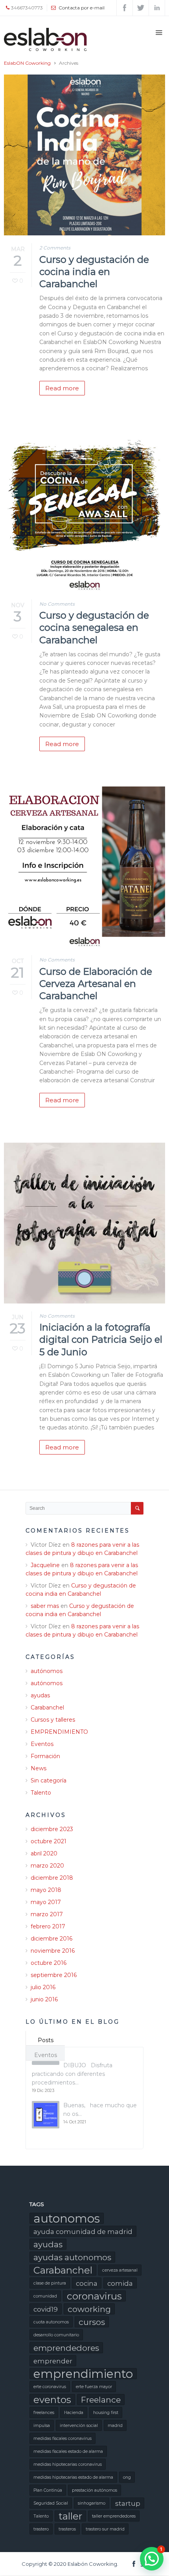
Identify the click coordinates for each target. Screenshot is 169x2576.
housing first (106, 2413)
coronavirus (94, 2296)
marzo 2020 (47, 1866)
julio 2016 (43, 1987)
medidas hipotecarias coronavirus (68, 2464)
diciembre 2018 (52, 1878)
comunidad (45, 2296)
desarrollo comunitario (56, 2335)
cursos (92, 2322)
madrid (115, 2426)
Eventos (42, 1744)
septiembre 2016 (54, 1975)
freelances (44, 2413)
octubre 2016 (49, 1963)
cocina (87, 2283)
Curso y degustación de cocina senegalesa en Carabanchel (94, 627)
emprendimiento (83, 2374)
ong (127, 2477)
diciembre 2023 (52, 1829)
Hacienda (74, 2413)
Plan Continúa (48, 2490)
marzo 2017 (47, 1914)
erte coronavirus (50, 2387)
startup (128, 2503)
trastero (41, 2529)
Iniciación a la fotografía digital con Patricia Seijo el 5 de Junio (101, 1339)
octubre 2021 (49, 1841)
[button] (152, 2559)
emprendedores (66, 2348)
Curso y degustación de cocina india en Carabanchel (94, 272)
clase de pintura (50, 2283)
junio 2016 (44, 1999)
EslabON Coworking (27, 63)
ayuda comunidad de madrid (83, 2232)
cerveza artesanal (120, 2270)
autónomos (47, 1671)
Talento (41, 1793)
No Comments (57, 604)
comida (120, 2283)
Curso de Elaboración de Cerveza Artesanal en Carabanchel (96, 984)
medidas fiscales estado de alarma (68, 2451)
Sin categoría (49, 1780)
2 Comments (55, 248)
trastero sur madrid (105, 2529)
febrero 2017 (48, 1926)
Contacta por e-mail (82, 8)
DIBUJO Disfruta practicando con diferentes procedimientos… (72, 2074)
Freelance (101, 2400)
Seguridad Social (51, 2503)
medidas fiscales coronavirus (62, 2439)
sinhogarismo (92, 2503)
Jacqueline (45, 1565)
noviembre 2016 (53, 1951)
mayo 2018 (46, 1890)
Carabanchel (47, 1708)
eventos (52, 2399)
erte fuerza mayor (94, 2387)
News (39, 1768)
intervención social (79, 2426)
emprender (53, 2361)
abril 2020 (44, 1853)
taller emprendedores (114, 2516)
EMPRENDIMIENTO (59, 1732)
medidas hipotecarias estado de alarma (73, 2477)
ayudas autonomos (72, 2257)
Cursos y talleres (53, 1720)
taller (70, 2516)
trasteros (67, 2529)
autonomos (67, 2218)
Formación (45, 1756)
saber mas (45, 1606)
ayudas (40, 1695)
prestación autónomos (95, 2490)
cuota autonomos (51, 2322)
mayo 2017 (46, 1902)
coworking (89, 2309)
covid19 (46, 2309)
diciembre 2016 (51, 1939)
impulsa (42, 2426)
